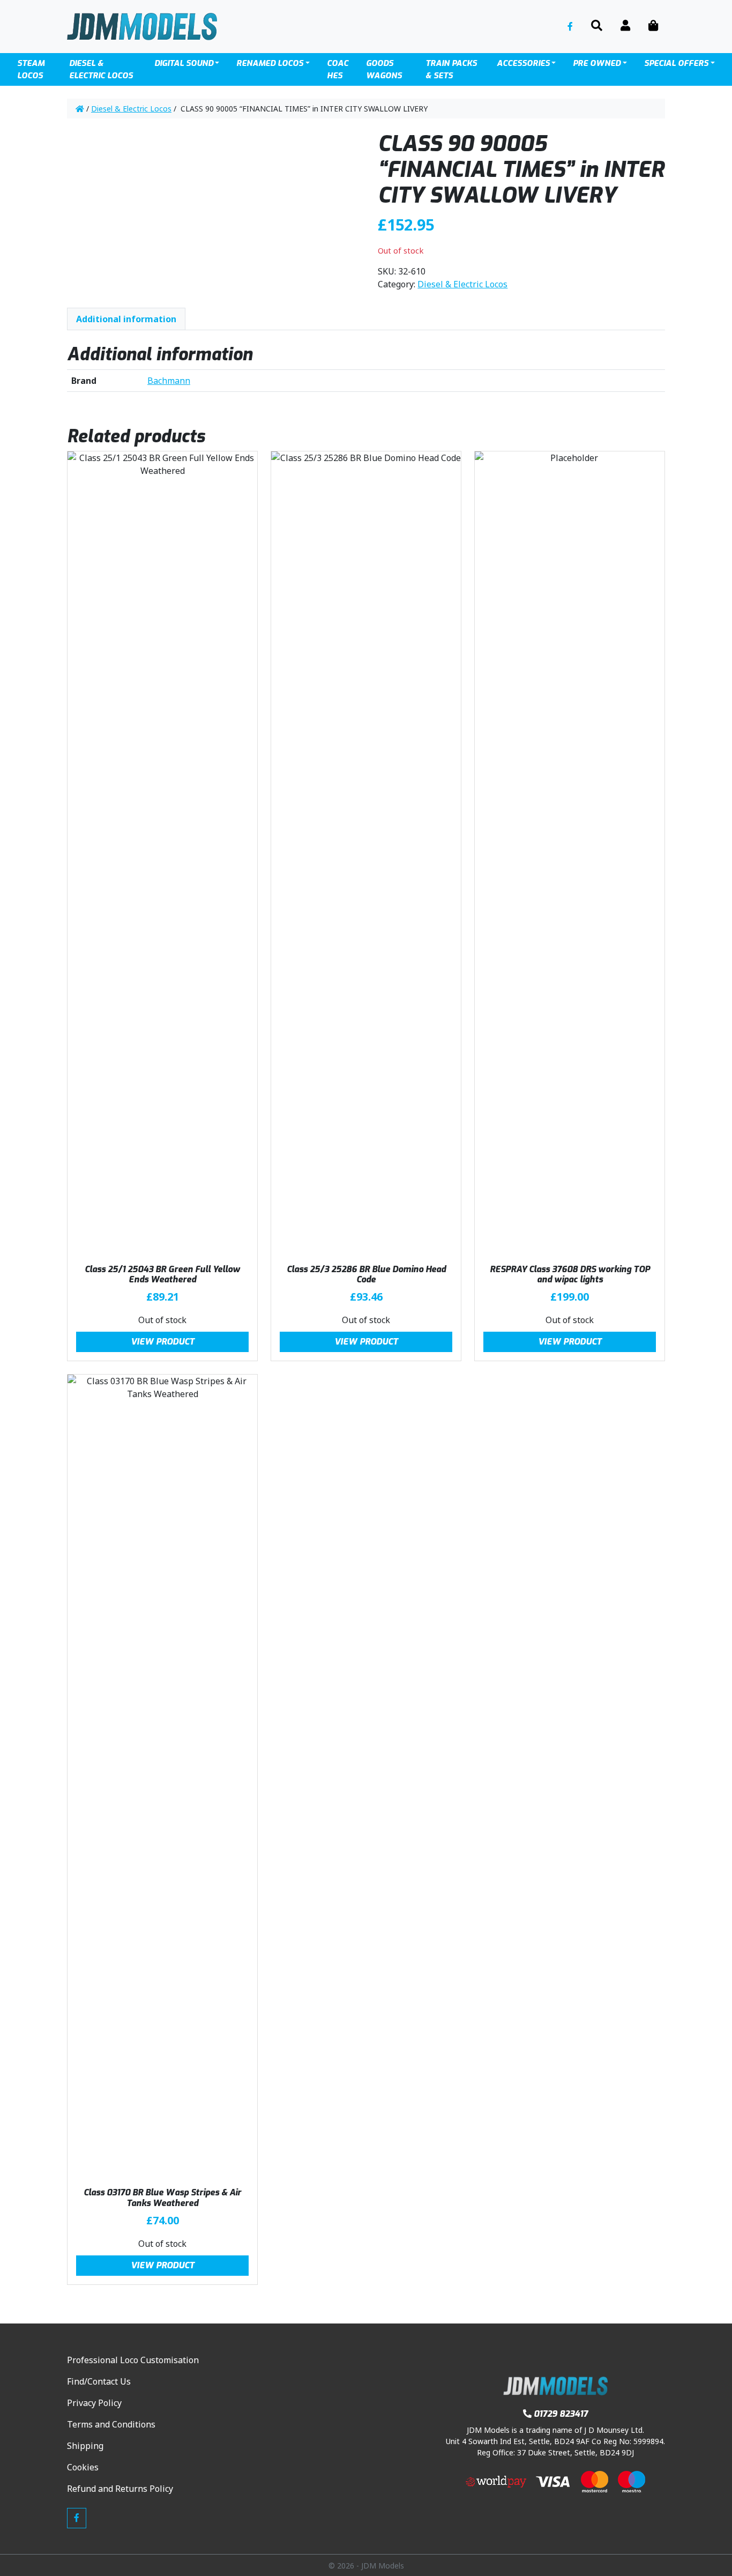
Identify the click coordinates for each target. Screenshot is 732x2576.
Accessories (523, 63)
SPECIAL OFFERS (676, 63)
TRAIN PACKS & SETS (451, 69)
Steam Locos (31, 69)
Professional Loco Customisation (133, 2360)
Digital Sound (184, 63)
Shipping (85, 2446)
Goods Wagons (384, 69)
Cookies (83, 2467)
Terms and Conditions (111, 2424)
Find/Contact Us (99, 2381)
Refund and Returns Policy (120, 2489)
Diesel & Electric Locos (131, 109)
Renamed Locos (270, 63)
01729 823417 (561, 2414)
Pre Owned (597, 63)
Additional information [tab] (126, 319)
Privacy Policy (94, 2403)
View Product (163, 1342)
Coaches (338, 69)
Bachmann (169, 381)
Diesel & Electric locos (101, 69)
